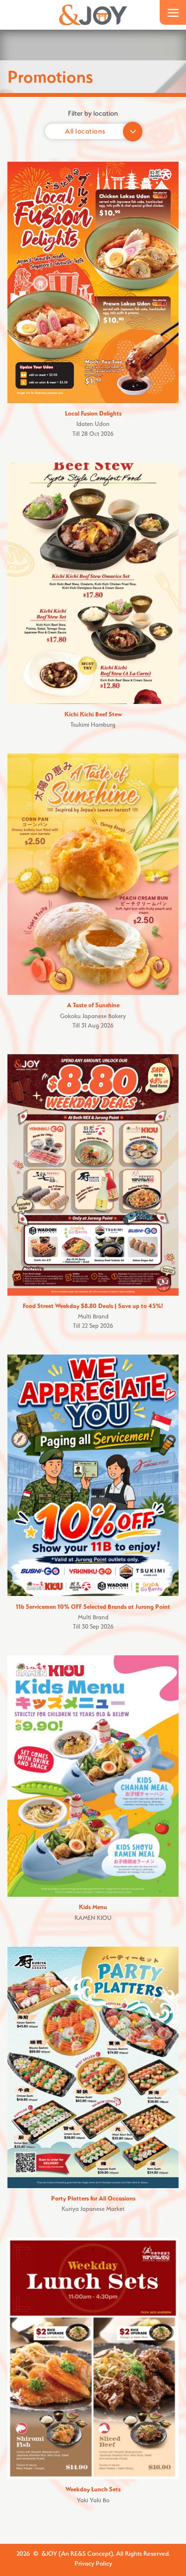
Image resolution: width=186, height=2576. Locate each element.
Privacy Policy (93, 2563)
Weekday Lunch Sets (93, 2489)
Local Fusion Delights (93, 413)
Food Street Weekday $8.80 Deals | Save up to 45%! (93, 1306)
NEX (59, 158)
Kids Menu (93, 1907)
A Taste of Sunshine (93, 1005)
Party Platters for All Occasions (93, 2198)
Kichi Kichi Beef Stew (93, 714)
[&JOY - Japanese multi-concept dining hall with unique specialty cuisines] (93, 15)
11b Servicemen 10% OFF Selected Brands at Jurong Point (93, 1607)
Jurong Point (73, 144)
